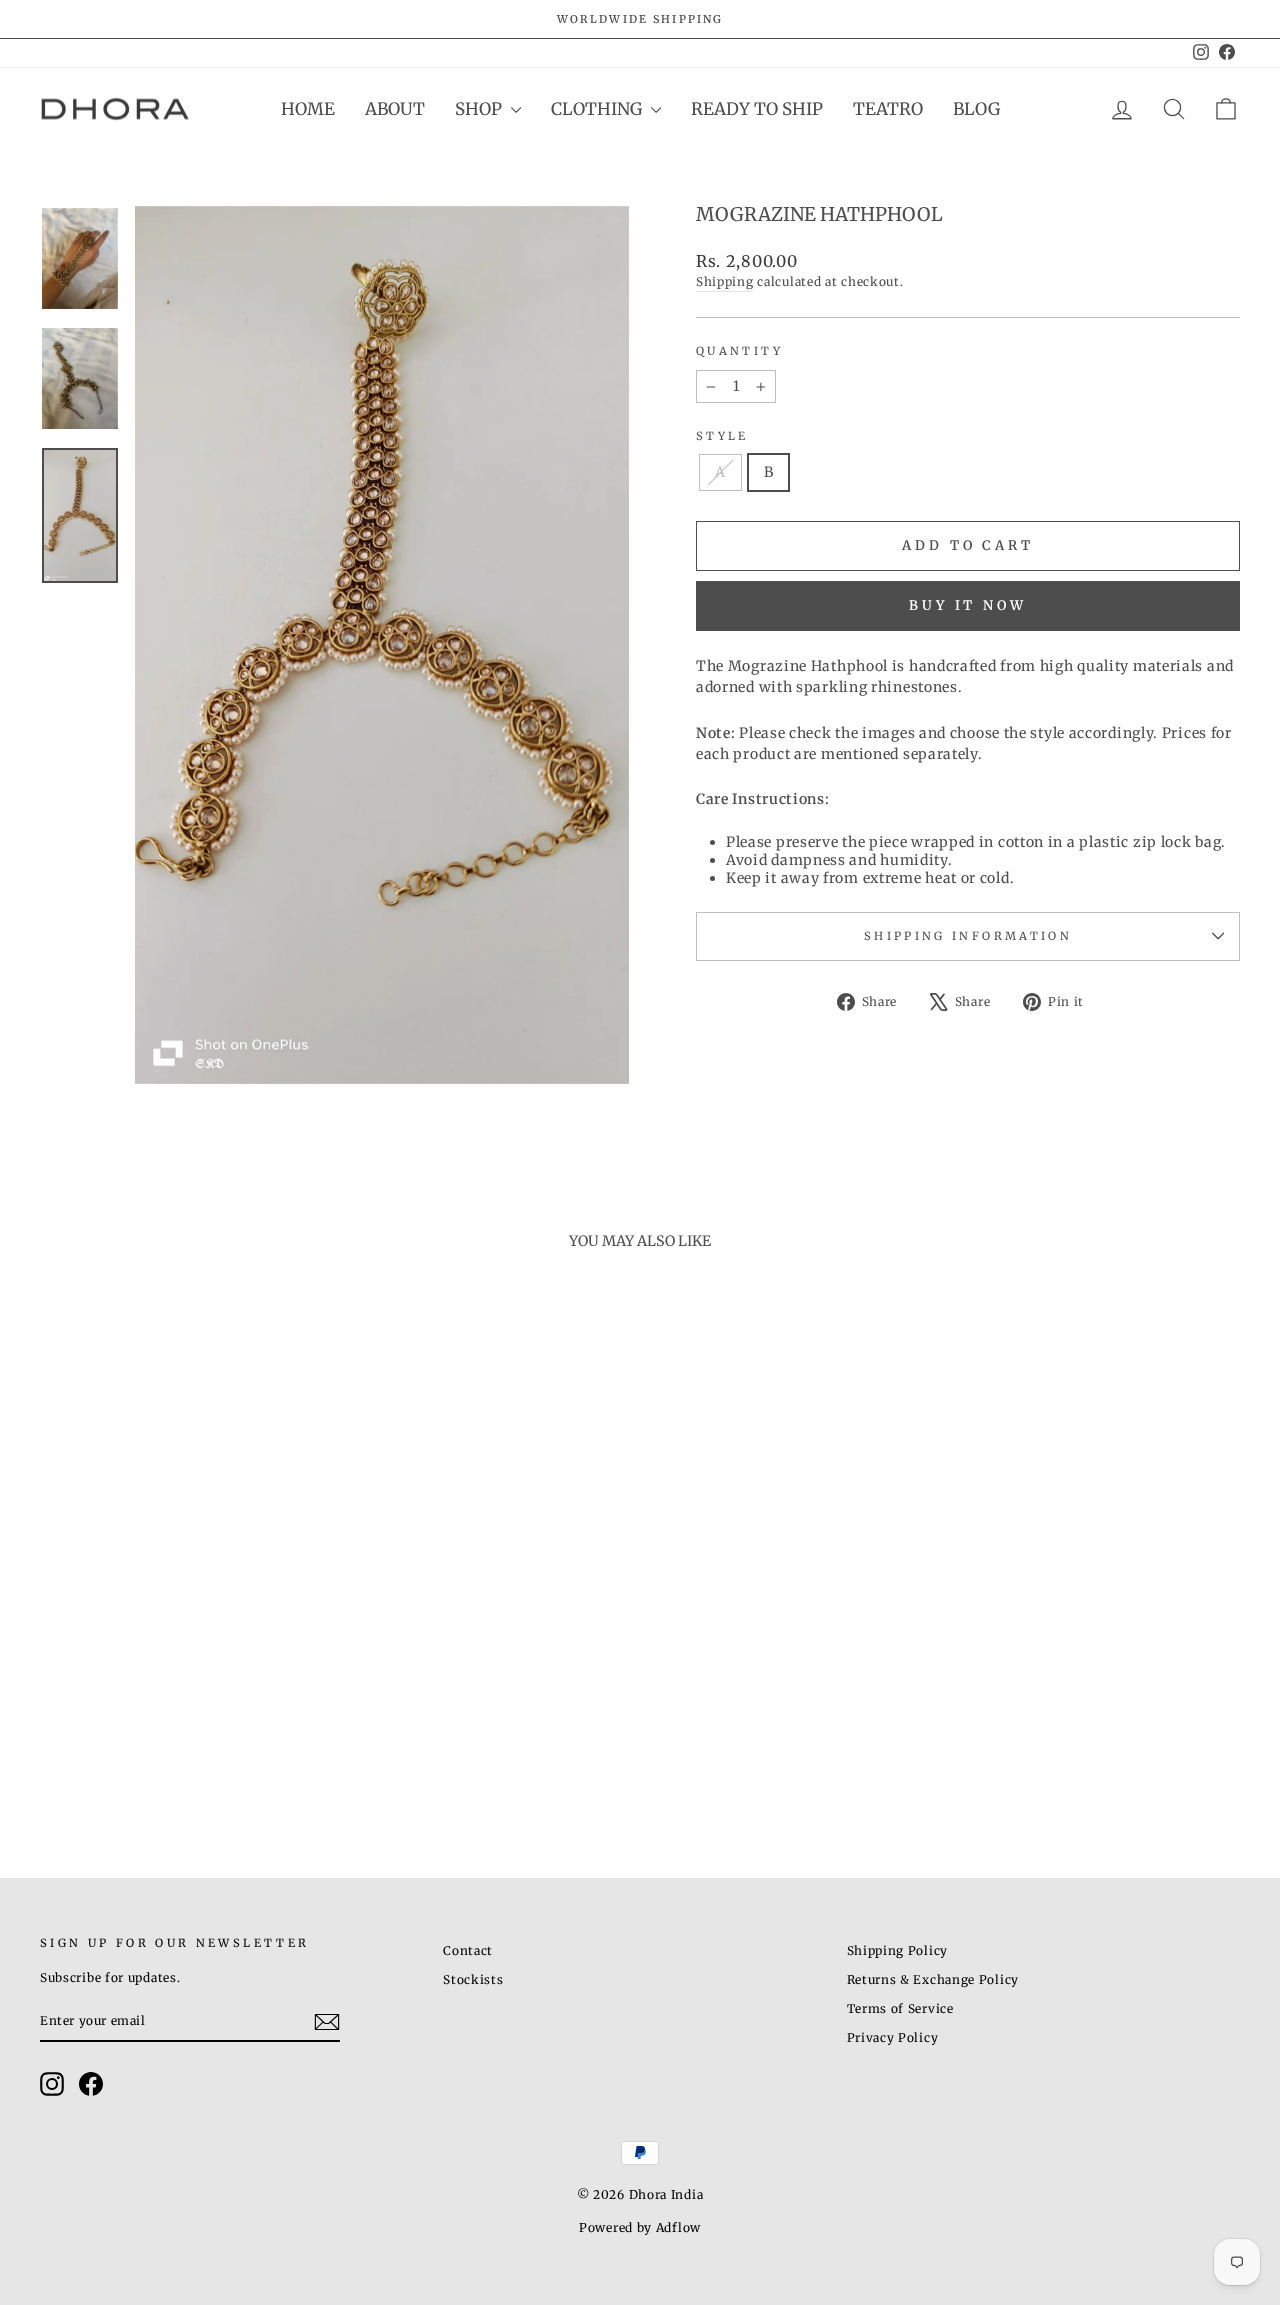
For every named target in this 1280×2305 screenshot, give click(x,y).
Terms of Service (900, 2008)
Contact (468, 1950)
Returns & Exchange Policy (933, 1979)
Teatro (888, 109)
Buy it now (968, 605)
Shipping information (968, 936)
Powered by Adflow (640, 2227)
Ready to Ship (757, 109)
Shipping (725, 281)
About (395, 109)
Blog (976, 109)
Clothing (598, 109)
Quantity (739, 351)
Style (722, 436)
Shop (480, 109)
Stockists (473, 1979)
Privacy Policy (893, 2037)
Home (308, 109)
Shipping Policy (898, 1950)
